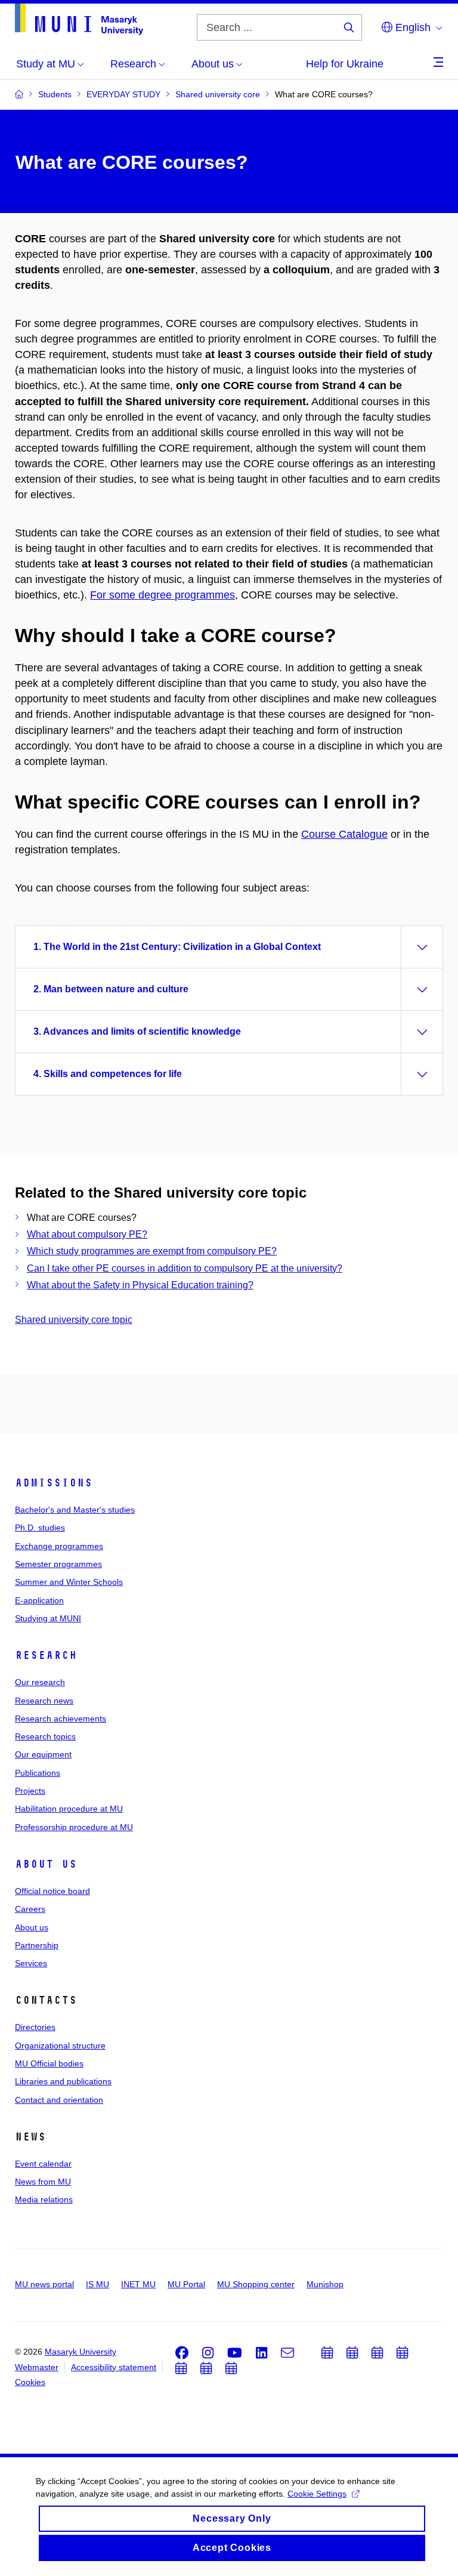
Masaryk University (81, 2352)
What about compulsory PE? (87, 1234)
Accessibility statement (114, 2367)
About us (46, 1864)
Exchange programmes (59, 1546)
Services (31, 1963)
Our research (40, 1682)
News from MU (43, 2182)
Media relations (44, 2199)
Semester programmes (58, 1564)
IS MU (98, 2284)
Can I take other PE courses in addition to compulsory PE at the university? (185, 1268)
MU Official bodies (49, 2063)
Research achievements (61, 1719)
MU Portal (186, 2284)
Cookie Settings (317, 2494)
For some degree (132, 595)
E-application (39, 1600)
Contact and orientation (59, 2100)
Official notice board (52, 1891)
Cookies (30, 2382)
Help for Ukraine (345, 64)
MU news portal (44, 2284)
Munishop (325, 2284)
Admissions (54, 1483)
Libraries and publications (63, 2081)
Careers (30, 1909)
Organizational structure (60, 2046)
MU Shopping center (256, 2284)
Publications (38, 1773)
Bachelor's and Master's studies (75, 1510)
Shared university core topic (74, 1320)
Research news (44, 1701)
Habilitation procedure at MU (69, 1809)
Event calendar (43, 2164)
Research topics (45, 1736)
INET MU (138, 2284)
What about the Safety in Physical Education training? (140, 1285)
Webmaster (37, 2367)
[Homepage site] (79, 19)
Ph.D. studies (40, 1528)
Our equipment (43, 1754)
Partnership (37, 1945)
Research (46, 1655)
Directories (35, 2027)
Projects (30, 1791)
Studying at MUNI (48, 1618)
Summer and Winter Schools (69, 1582)
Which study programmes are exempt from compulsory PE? (152, 1251)
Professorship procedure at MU (74, 1827)
